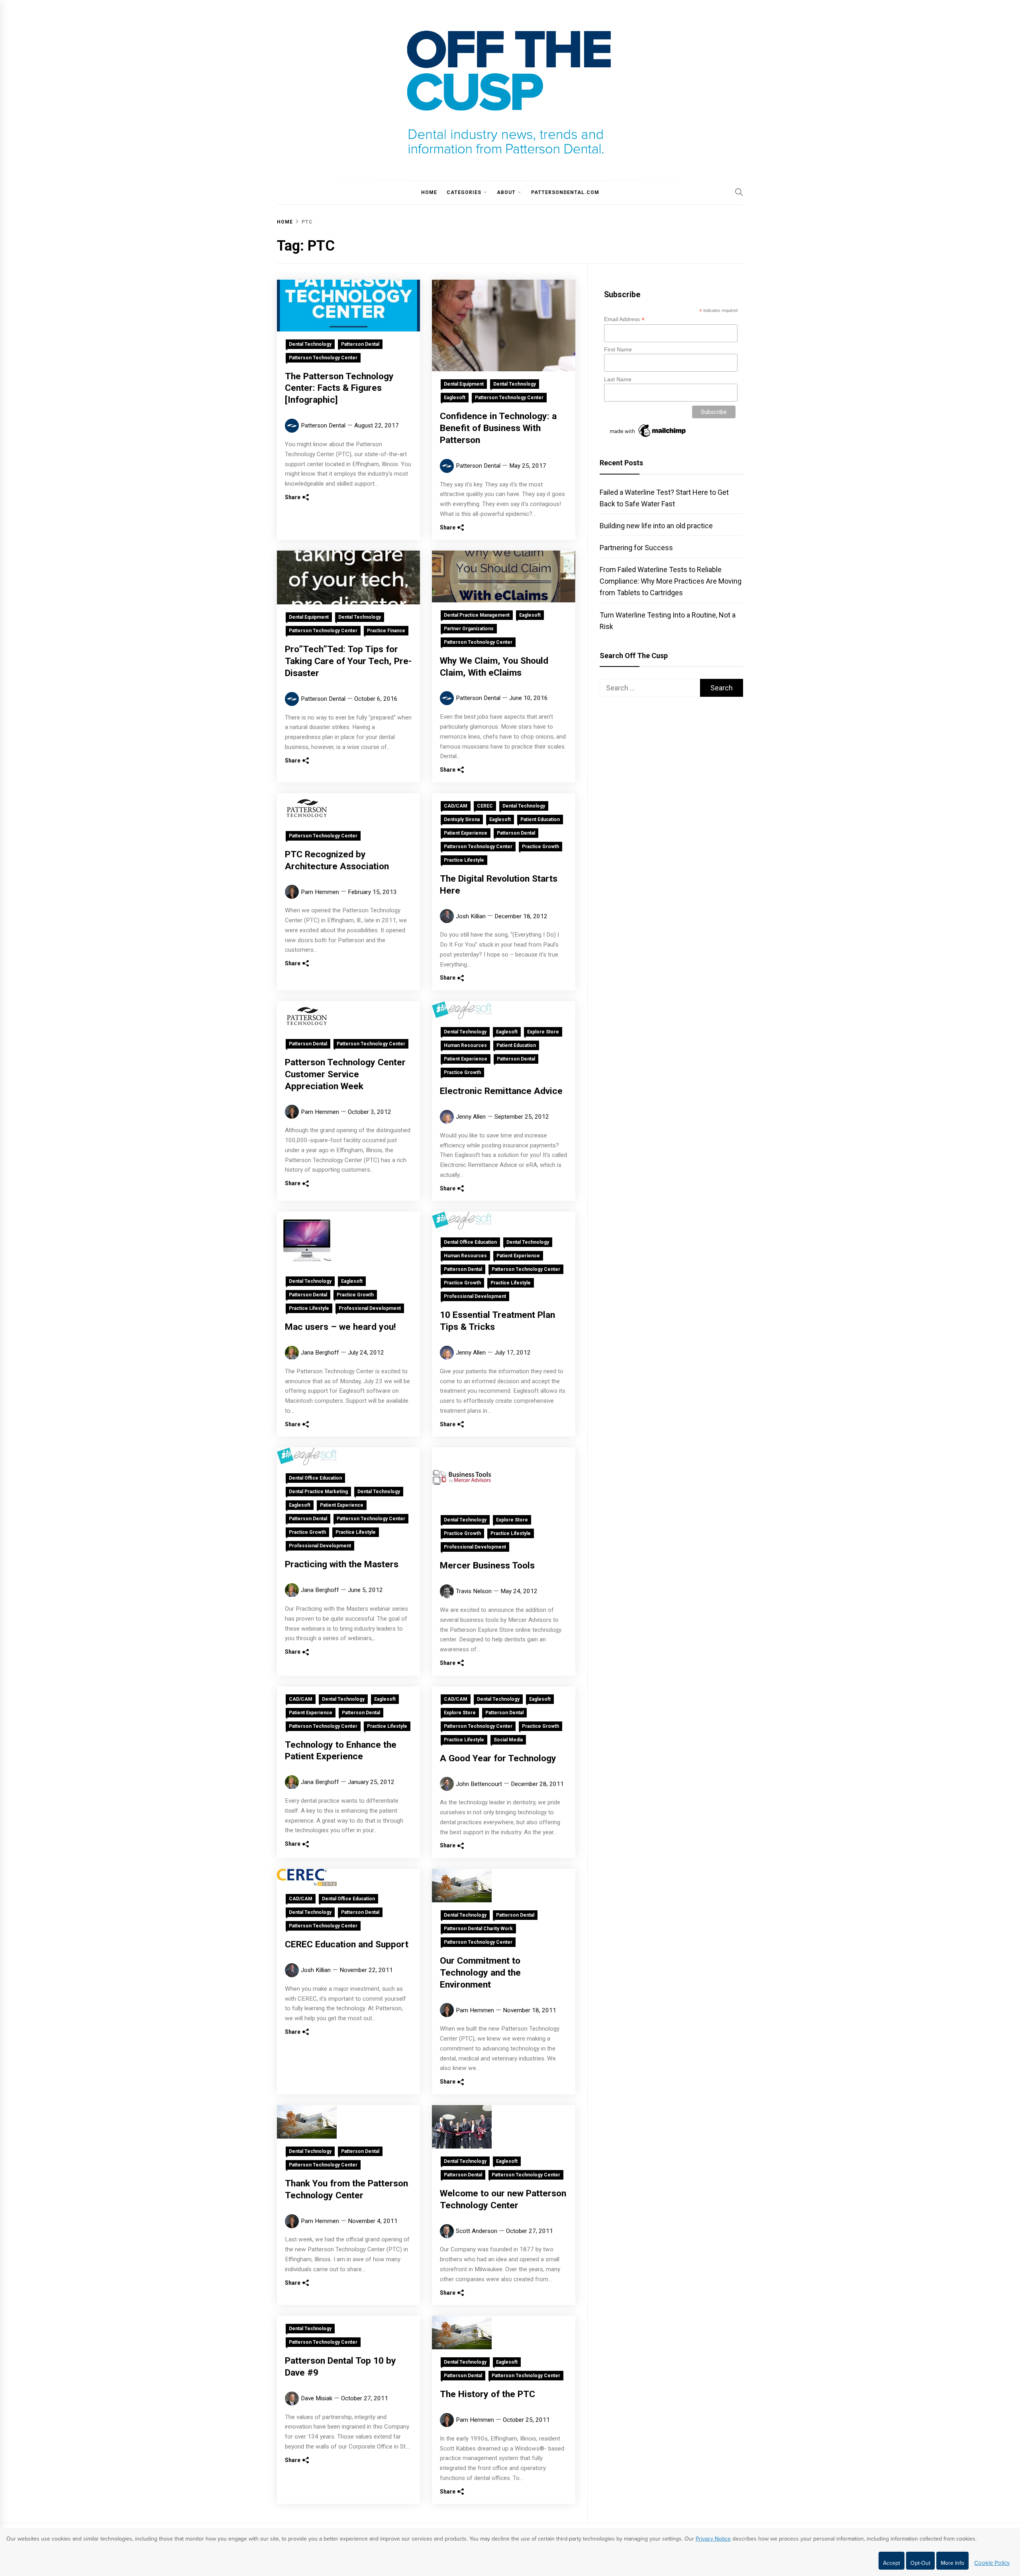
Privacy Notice (713, 2539)
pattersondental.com (565, 192)
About (506, 192)
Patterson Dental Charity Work (478, 1929)
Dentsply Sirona (462, 819)
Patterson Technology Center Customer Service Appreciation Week (345, 1074)
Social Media (508, 1740)
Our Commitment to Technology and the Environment (480, 1973)
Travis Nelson (474, 1591)
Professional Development (370, 1308)
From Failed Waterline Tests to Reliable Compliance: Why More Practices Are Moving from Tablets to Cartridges (671, 581)
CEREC (485, 806)
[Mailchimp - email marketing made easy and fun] (648, 437)
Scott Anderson (477, 2231)
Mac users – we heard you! (340, 1327)
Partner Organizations (469, 629)
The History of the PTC (487, 2394)
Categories (464, 192)
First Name (618, 349)
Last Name (618, 379)
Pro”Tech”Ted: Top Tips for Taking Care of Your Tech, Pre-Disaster (348, 661)
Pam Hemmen (320, 892)
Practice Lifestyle (464, 860)
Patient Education (540, 819)
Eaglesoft (455, 398)
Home (429, 192)
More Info (952, 2563)
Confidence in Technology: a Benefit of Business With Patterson (498, 428)
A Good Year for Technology (498, 1758)
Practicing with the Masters (342, 1564)
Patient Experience (466, 833)
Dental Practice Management (477, 615)
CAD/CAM (456, 806)
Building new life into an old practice (656, 526)
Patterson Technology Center (323, 358)
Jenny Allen (471, 1117)
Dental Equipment (464, 384)
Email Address (624, 319)
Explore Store (543, 1032)
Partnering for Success (636, 548)
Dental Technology (310, 344)
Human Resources (465, 1045)
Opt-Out (920, 2563)
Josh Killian (471, 916)
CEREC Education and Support (347, 1944)
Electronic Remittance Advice (501, 1091)
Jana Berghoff (320, 1353)
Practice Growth (540, 847)
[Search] (739, 192)
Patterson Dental (360, 344)
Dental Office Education (470, 1242)
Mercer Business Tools (487, 1565)
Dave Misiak (317, 2398)
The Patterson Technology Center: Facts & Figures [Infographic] (339, 388)
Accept (892, 2563)
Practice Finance (386, 631)
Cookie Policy (992, 2563)
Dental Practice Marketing (318, 1492)
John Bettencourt (479, 1784)
